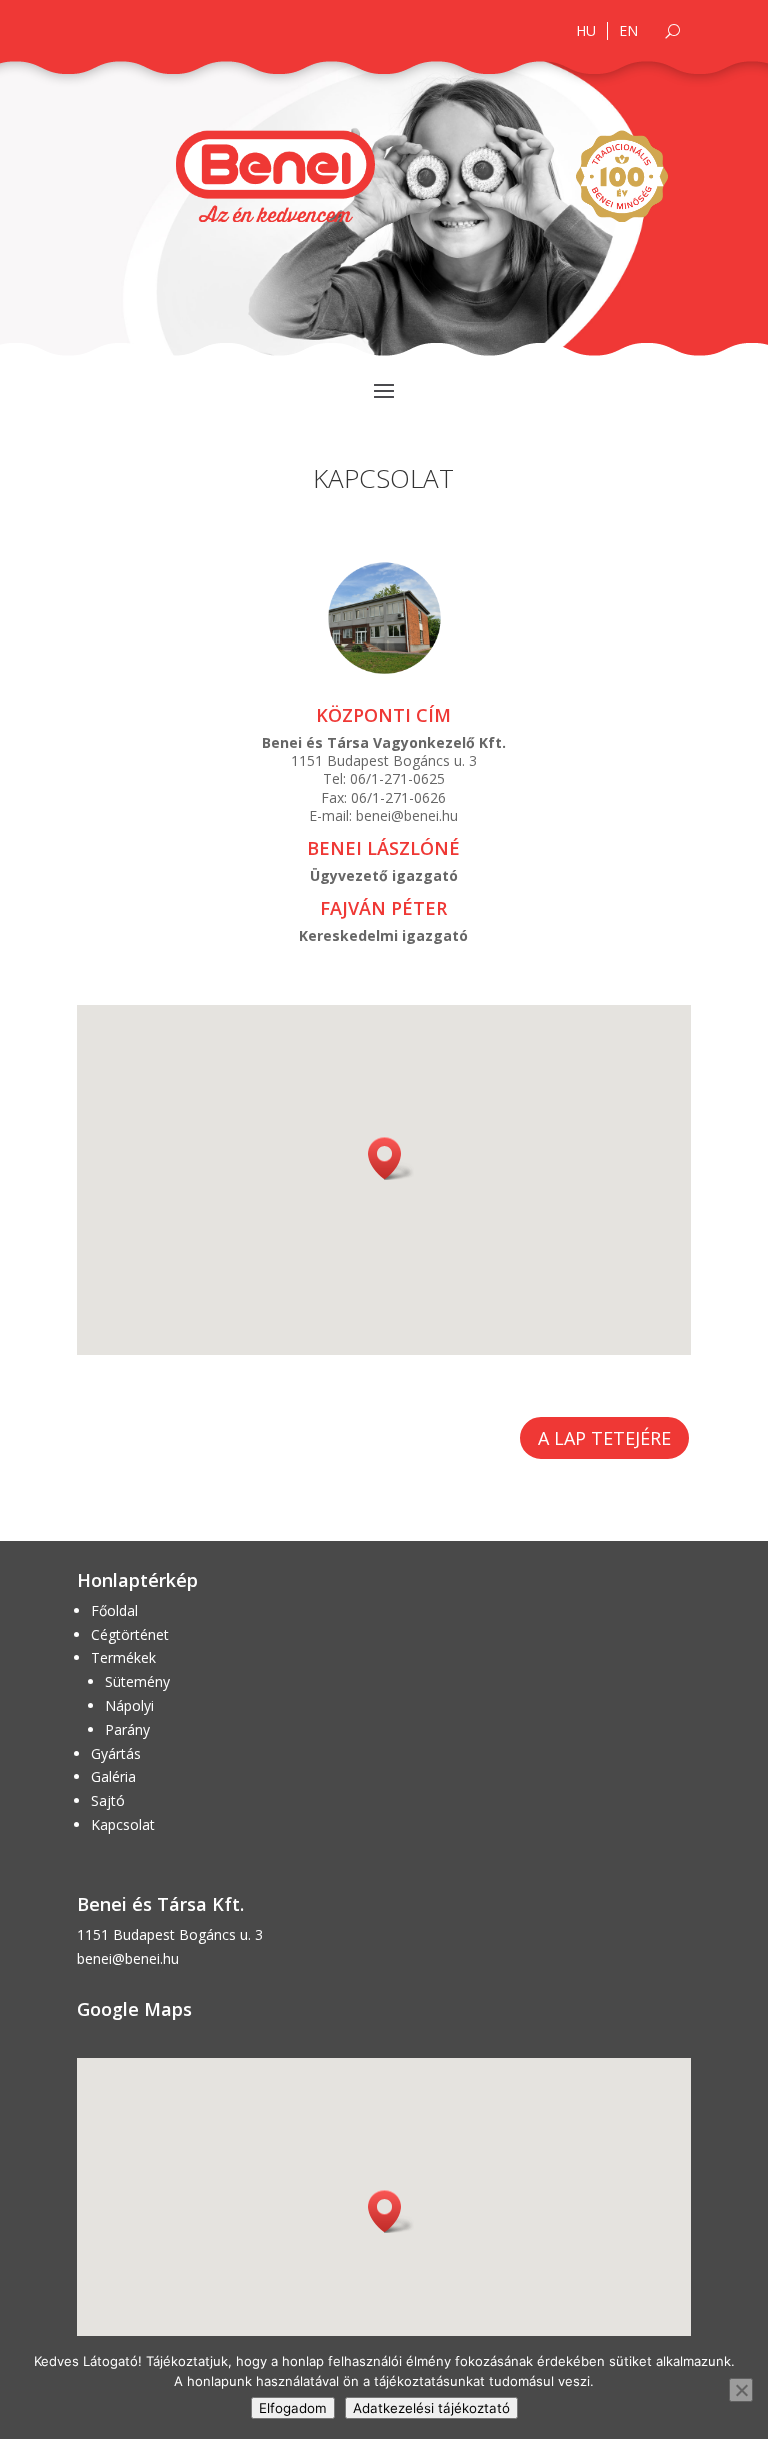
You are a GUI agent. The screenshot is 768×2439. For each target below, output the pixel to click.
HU (586, 31)
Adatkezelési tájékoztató (431, 2408)
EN (628, 31)
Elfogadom (293, 2408)
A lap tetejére (604, 1438)
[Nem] (741, 2390)
